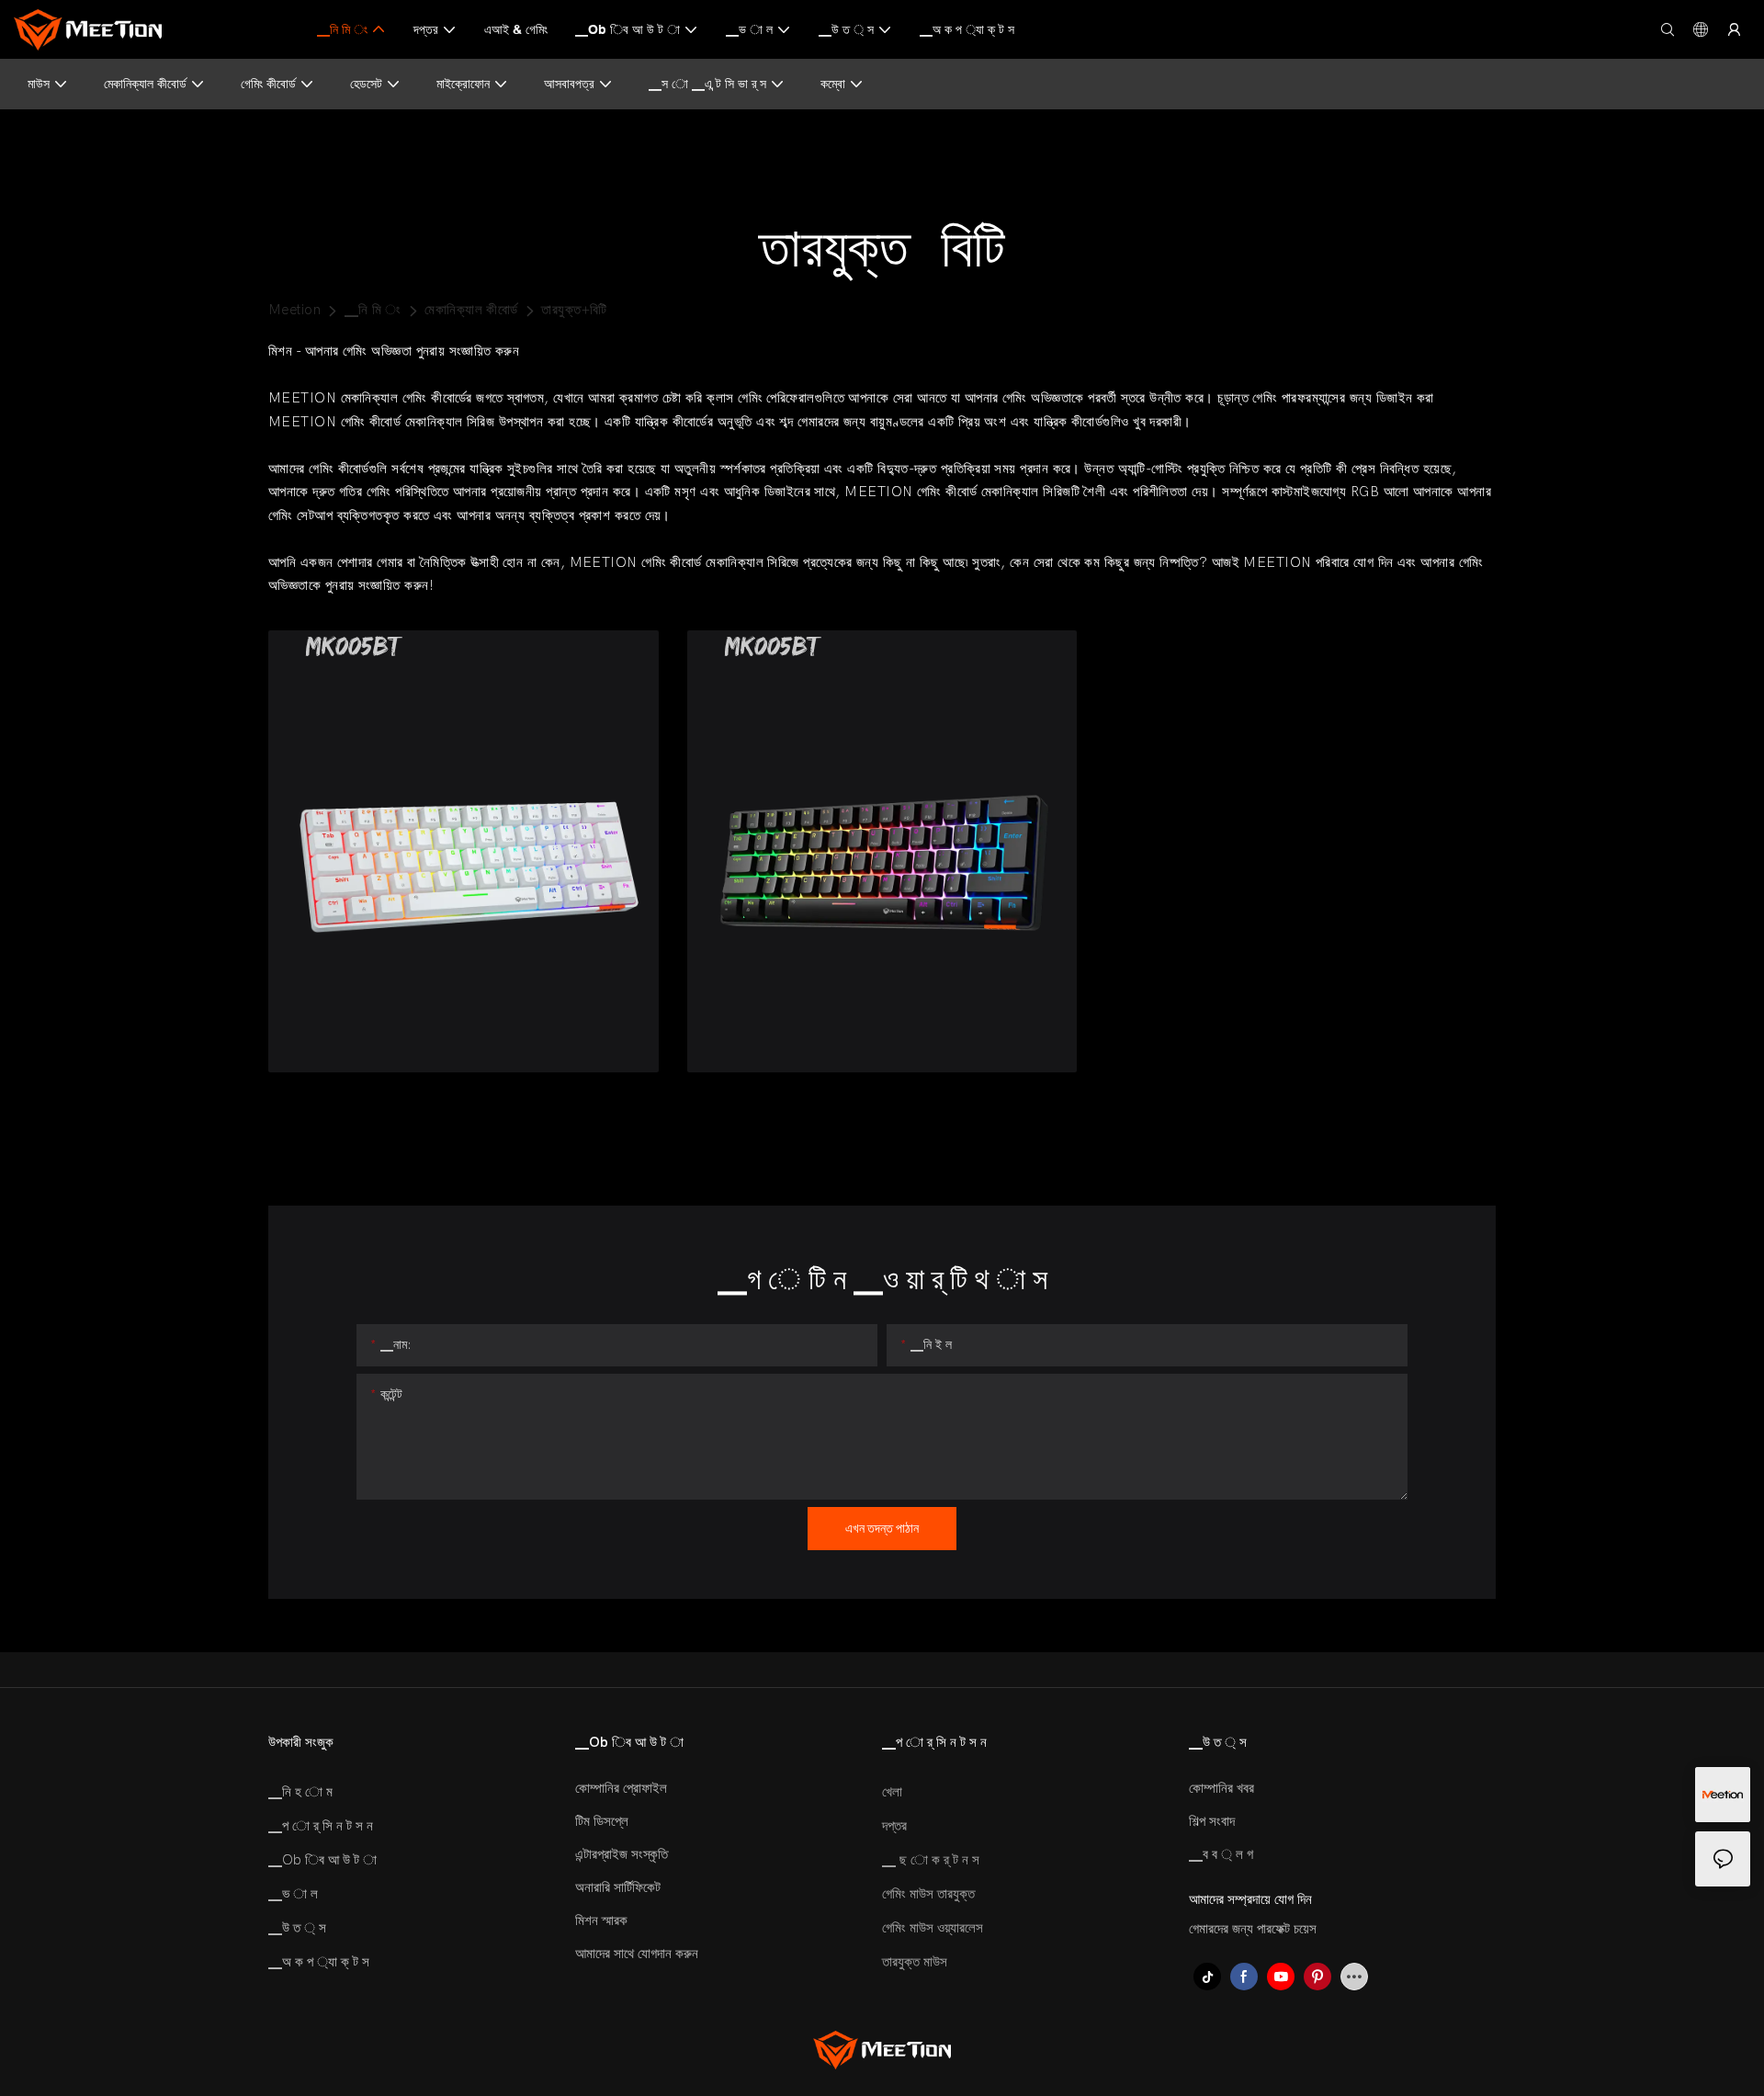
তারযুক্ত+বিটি (574, 310)
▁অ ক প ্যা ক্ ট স (319, 1962)
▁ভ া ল (293, 1894)
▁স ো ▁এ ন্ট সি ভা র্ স (707, 84)
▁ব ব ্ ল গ (1221, 1854)
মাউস (39, 84)
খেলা (892, 1792)
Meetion (294, 310)
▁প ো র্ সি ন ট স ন (321, 1826)
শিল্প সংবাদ (1212, 1821)
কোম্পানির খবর (1221, 1788)
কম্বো (833, 84)
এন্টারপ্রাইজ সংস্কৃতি (622, 1854)
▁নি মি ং (373, 310)
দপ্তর (894, 1826)
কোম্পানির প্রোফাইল (621, 1788)
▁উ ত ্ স (297, 1928)
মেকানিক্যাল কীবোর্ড (145, 84)
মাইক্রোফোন (463, 84)
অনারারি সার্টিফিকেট (618, 1887)
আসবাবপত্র (569, 84)
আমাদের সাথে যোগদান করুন (637, 1954)
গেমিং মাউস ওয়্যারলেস (933, 1928)
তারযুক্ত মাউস (915, 1962)
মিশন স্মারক (601, 1920)
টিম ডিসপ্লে (602, 1821)
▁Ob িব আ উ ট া (322, 1860)
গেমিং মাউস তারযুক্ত (928, 1894)
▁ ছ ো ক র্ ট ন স (931, 1860)
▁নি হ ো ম (300, 1792)
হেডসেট (366, 84)
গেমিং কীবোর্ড (268, 84)
